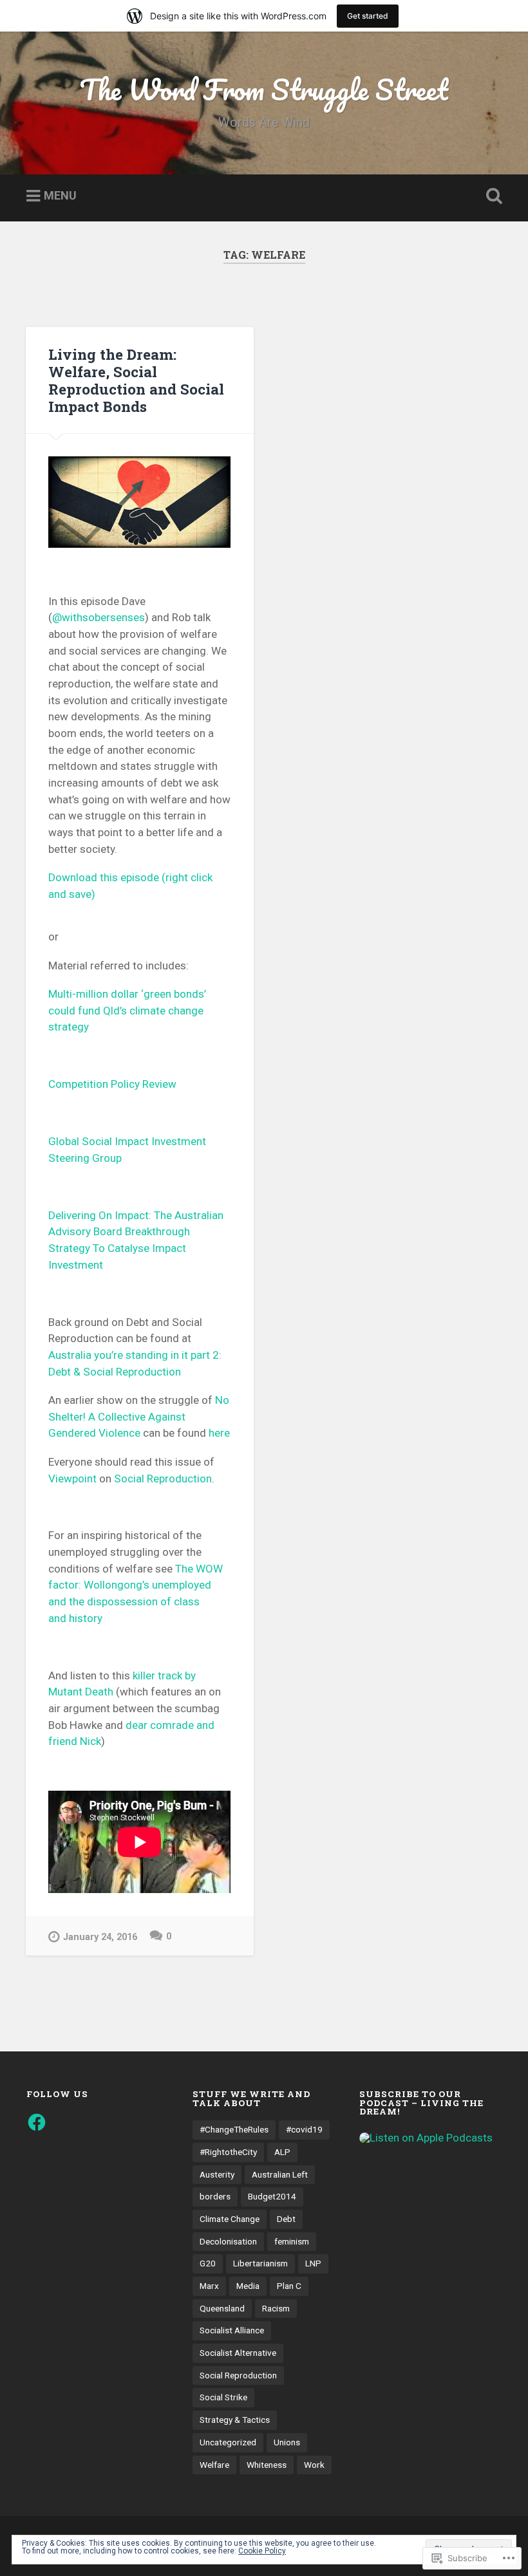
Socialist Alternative (238, 2353)
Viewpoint (72, 1479)
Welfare (214, 2465)
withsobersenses (99, 617)
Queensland (222, 2308)
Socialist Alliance (232, 2330)
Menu (60, 196)
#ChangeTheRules (234, 2129)
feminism (292, 2241)
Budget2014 (272, 2196)
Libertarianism (260, 2263)
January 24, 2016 (100, 1937)
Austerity (217, 2174)
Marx (209, 2286)
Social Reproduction (163, 1479)
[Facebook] (37, 2122)
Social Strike (223, 2397)
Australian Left (280, 2174)
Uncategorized (228, 2442)
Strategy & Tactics (235, 2420)
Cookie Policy (262, 2551)
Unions (287, 2442)
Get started (368, 16)
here (219, 1433)
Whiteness (267, 2465)
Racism (276, 2308)
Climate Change (230, 2219)
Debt (286, 2219)
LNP (313, 2263)
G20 (208, 2263)
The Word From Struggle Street (264, 89)
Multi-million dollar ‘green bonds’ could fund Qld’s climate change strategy (127, 1010)
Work (314, 2465)
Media (248, 2286)
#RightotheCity (228, 2152)
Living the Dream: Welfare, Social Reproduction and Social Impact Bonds (136, 380)
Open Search (491, 196)
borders (215, 2196)
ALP (282, 2152)
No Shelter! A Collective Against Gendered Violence (139, 1416)
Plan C (289, 2286)
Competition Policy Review (112, 1084)
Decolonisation (228, 2241)
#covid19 (304, 2129)
